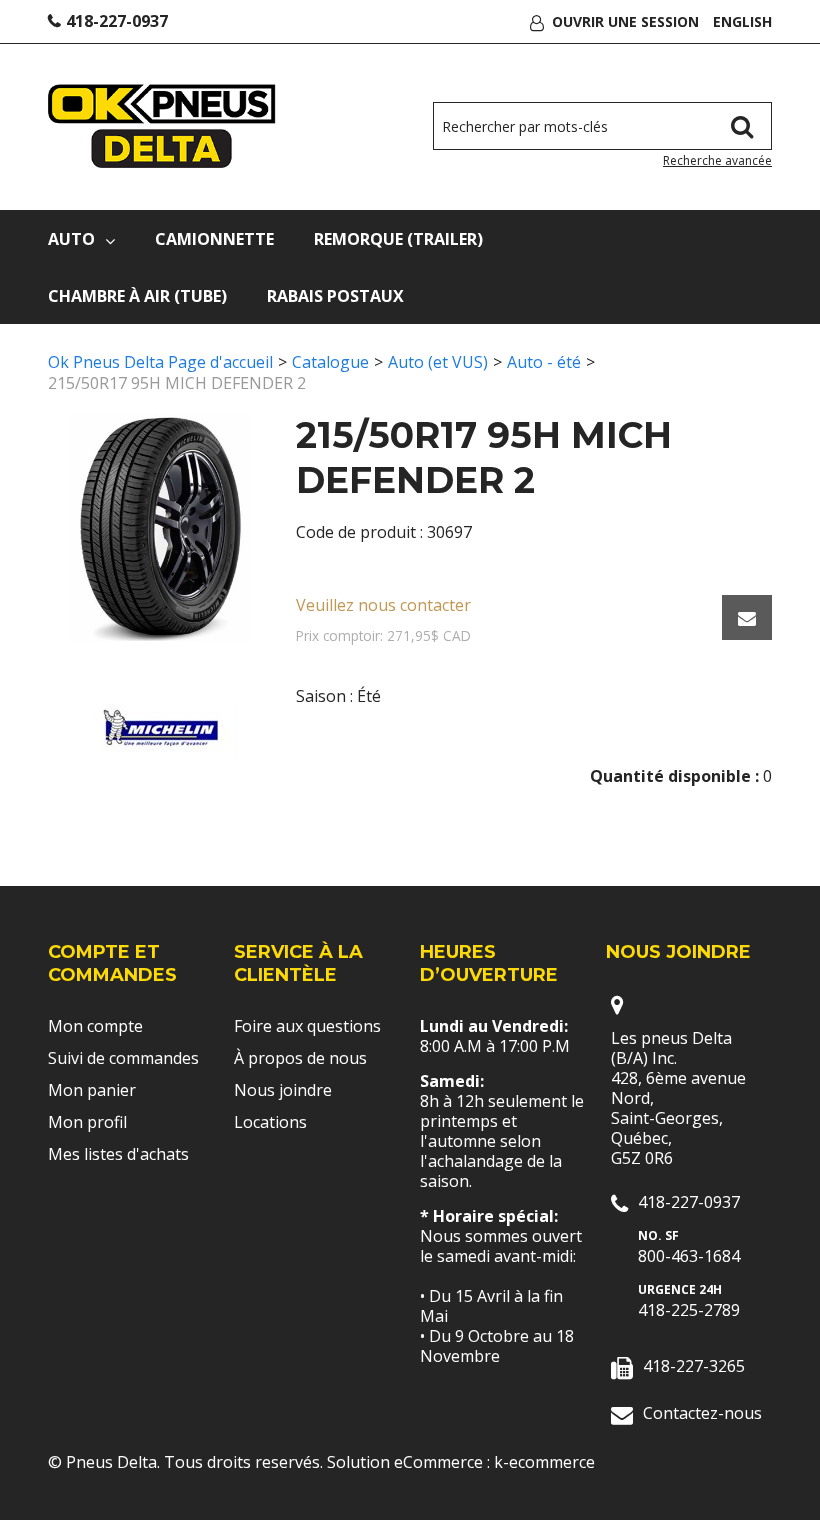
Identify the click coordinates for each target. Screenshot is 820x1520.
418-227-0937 (117, 21)
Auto (71, 239)
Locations (270, 1122)
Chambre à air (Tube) (137, 296)
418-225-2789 (689, 1310)
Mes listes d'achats (118, 1154)
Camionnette (214, 239)
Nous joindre (283, 1090)
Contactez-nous (702, 1413)
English (742, 21)
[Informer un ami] (747, 617)
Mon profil (87, 1122)
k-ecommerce (544, 1462)
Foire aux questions (307, 1026)
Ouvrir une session (625, 21)
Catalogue (330, 362)
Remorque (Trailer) (398, 239)
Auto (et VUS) (438, 362)
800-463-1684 (689, 1256)
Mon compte (95, 1026)
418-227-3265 (694, 1366)
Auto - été (544, 362)
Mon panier (92, 1090)
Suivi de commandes (123, 1058)
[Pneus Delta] (162, 126)
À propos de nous (300, 1058)
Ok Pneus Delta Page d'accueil (160, 362)
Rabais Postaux (335, 296)
